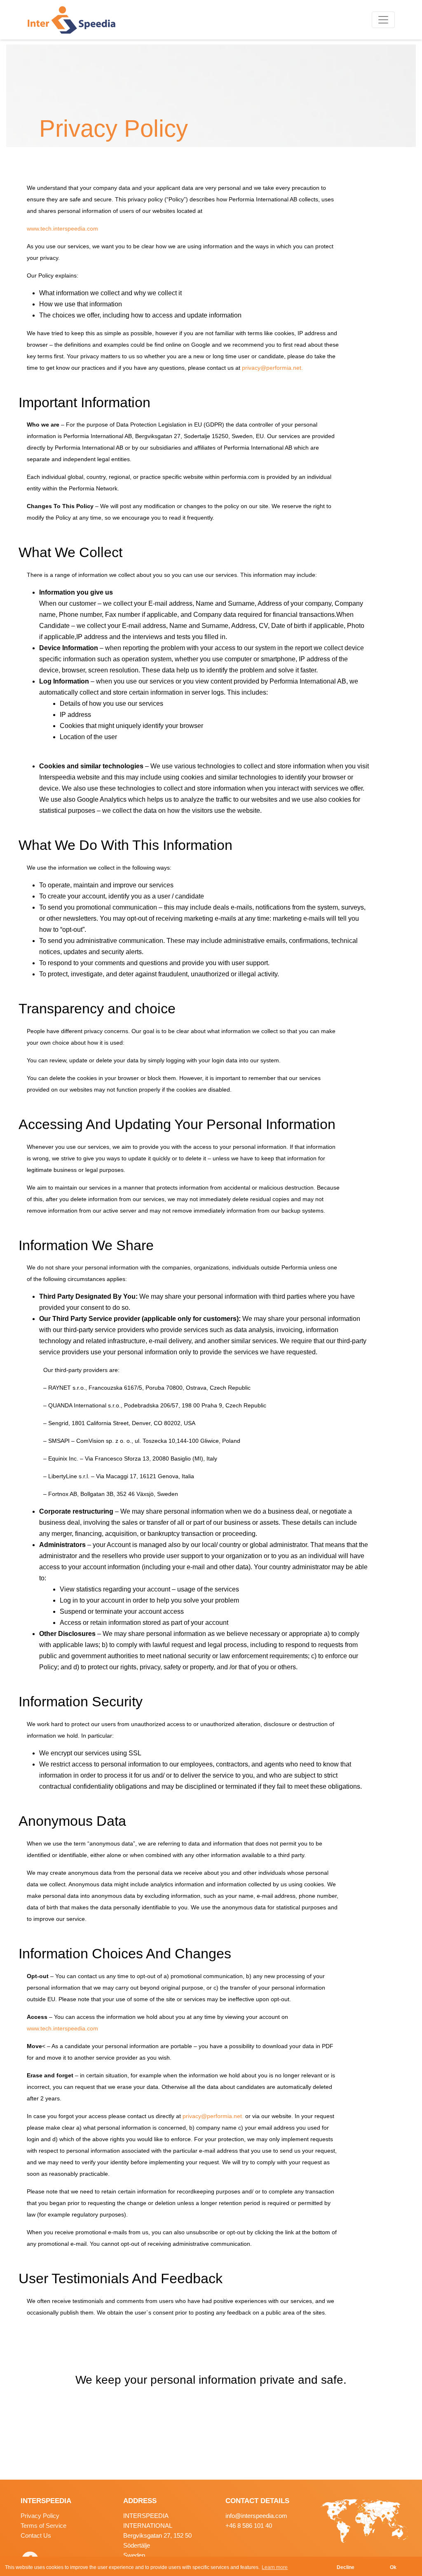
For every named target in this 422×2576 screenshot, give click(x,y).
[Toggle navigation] (383, 20)
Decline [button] (346, 2567)
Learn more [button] (275, 2567)
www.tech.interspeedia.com (62, 229)
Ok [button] (393, 2567)
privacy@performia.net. (272, 368)
